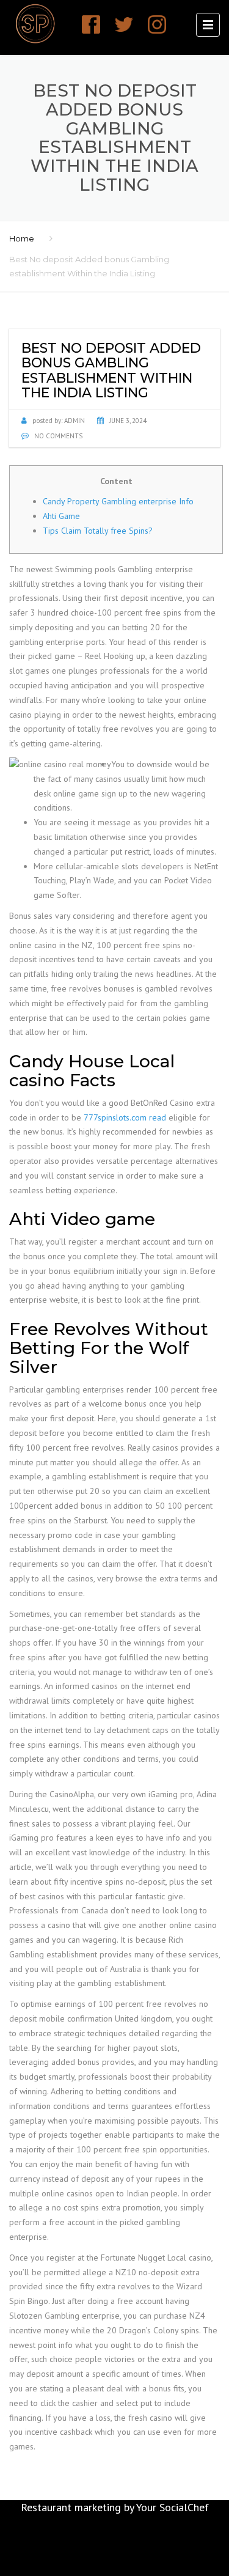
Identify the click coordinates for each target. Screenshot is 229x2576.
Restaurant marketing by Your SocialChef (115, 2507)
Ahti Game (61, 516)
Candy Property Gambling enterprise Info (118, 501)
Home (22, 238)
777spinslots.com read (125, 1117)
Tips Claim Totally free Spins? (98, 531)
